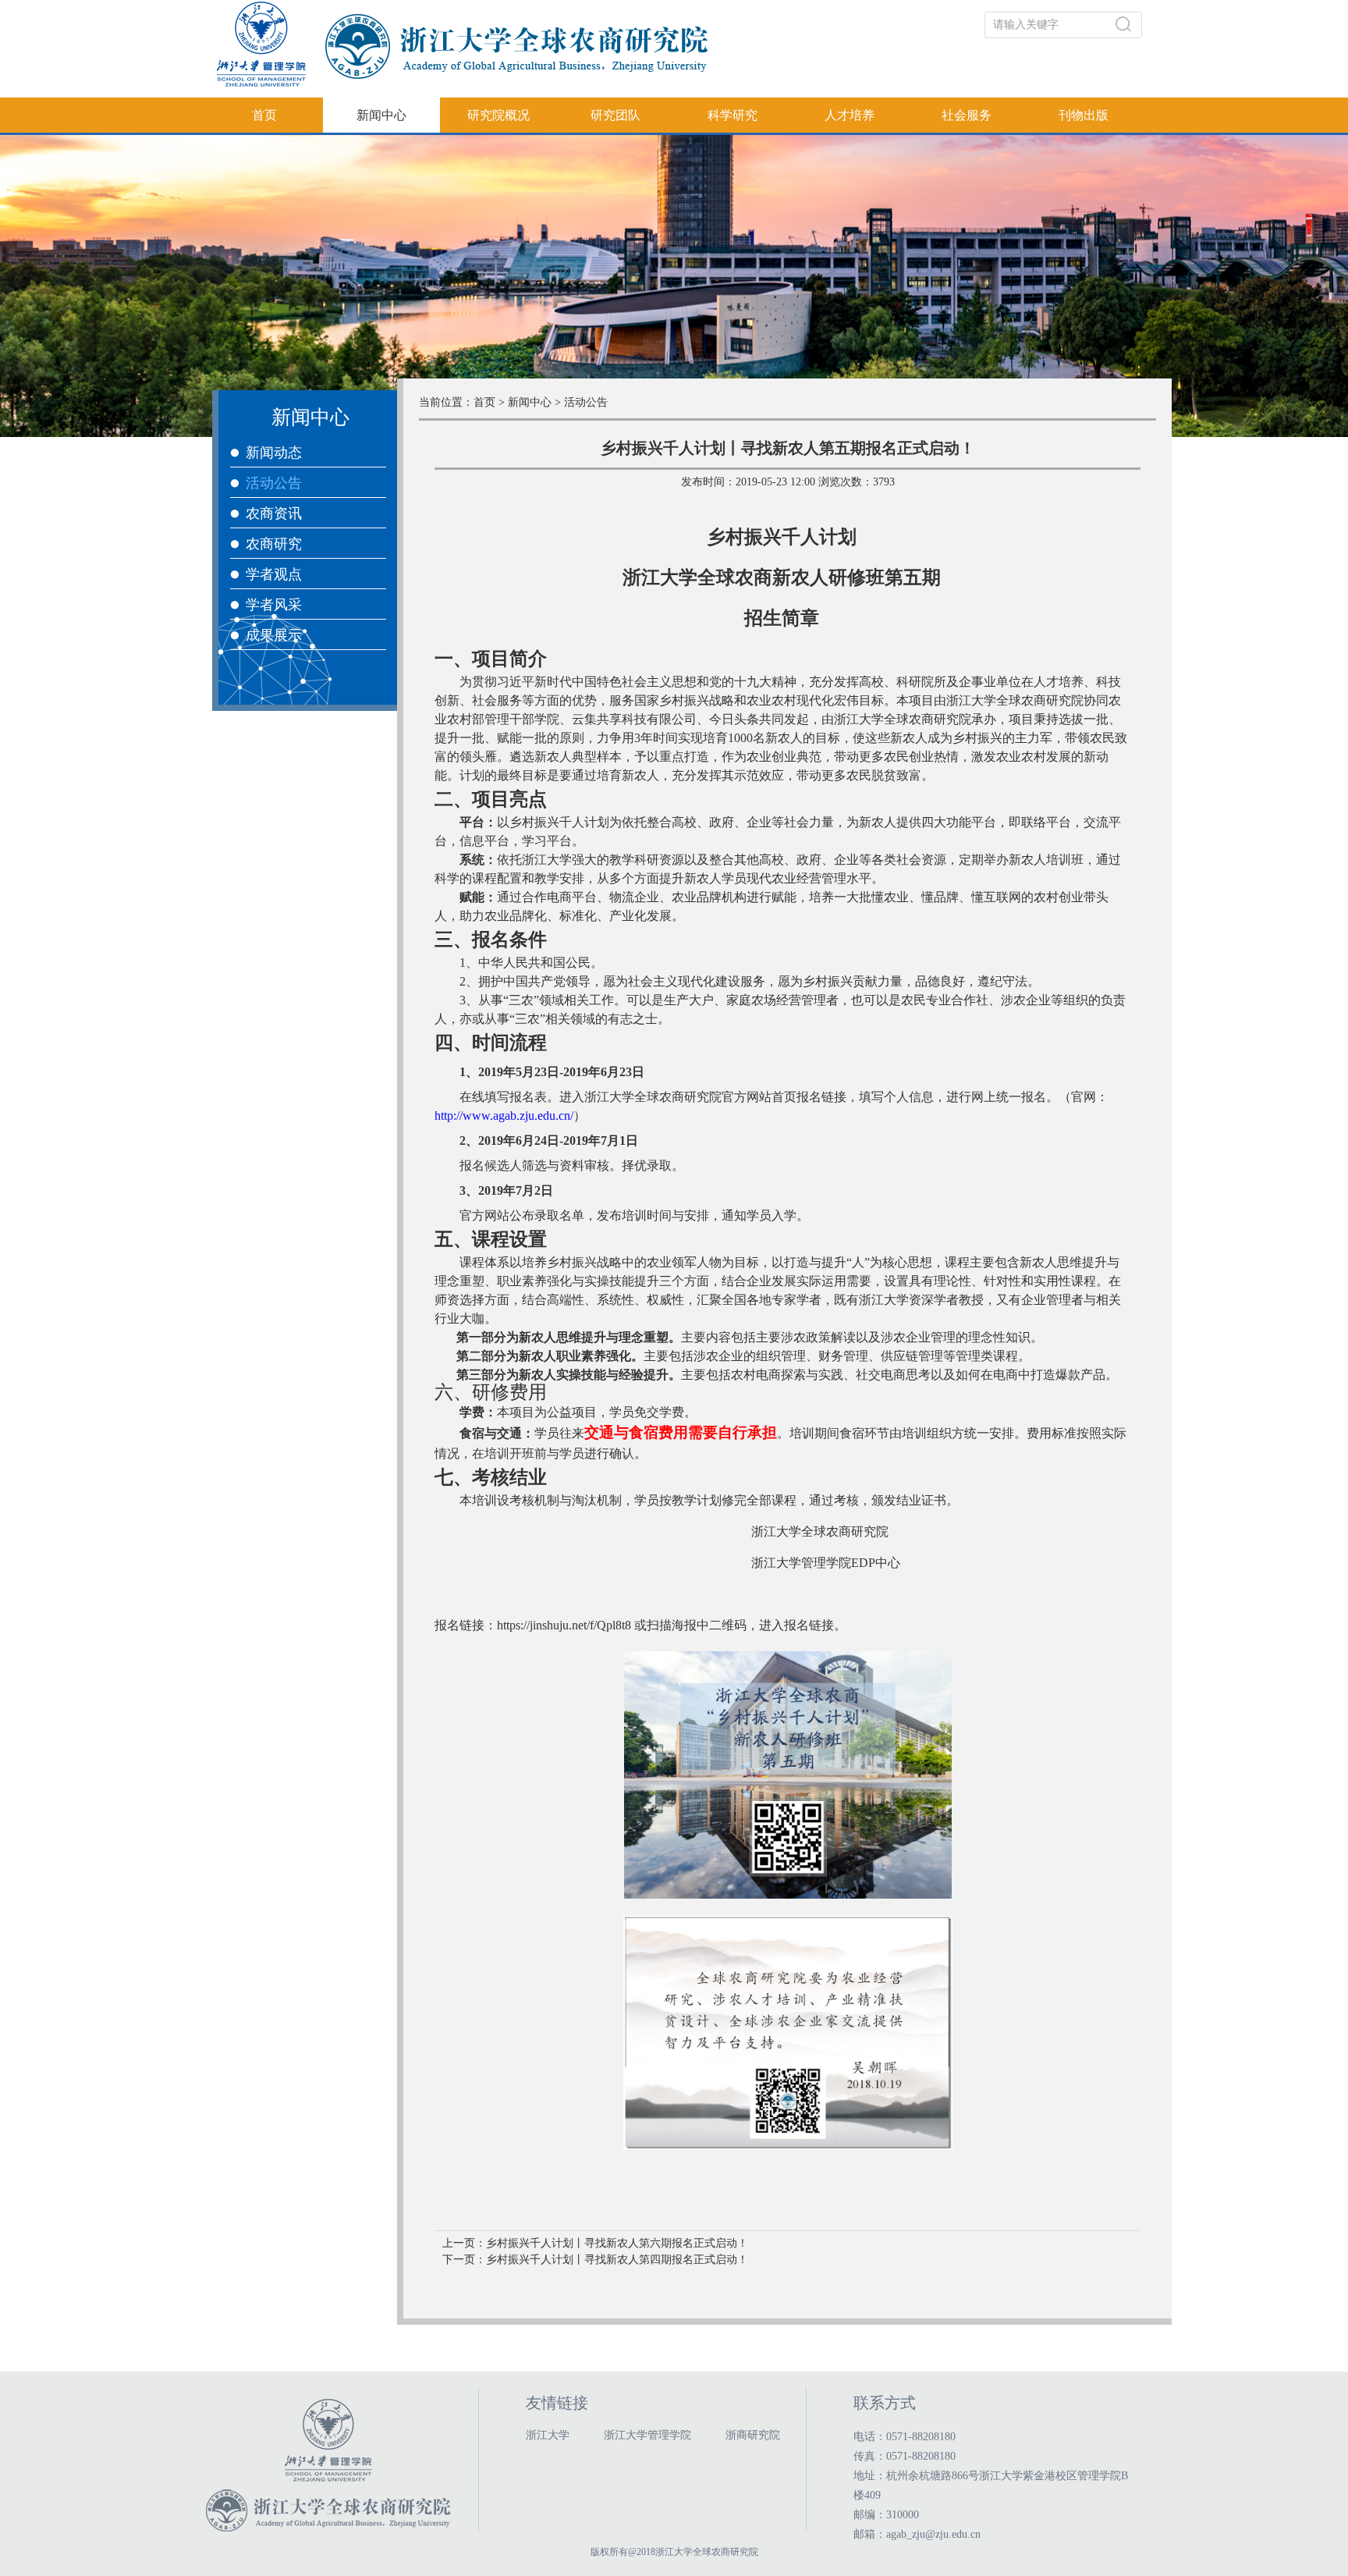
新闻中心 (381, 115)
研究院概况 (498, 115)
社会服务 (967, 115)
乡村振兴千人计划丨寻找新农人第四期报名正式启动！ (617, 2260)
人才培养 (850, 115)
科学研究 (733, 115)
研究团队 (615, 115)
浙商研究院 (753, 2435)
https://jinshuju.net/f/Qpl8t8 (564, 1625)
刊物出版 (1084, 115)
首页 (264, 115)
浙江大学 (548, 2435)
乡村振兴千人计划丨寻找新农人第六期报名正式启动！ (617, 2243)
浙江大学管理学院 (647, 2435)
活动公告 (586, 402)
